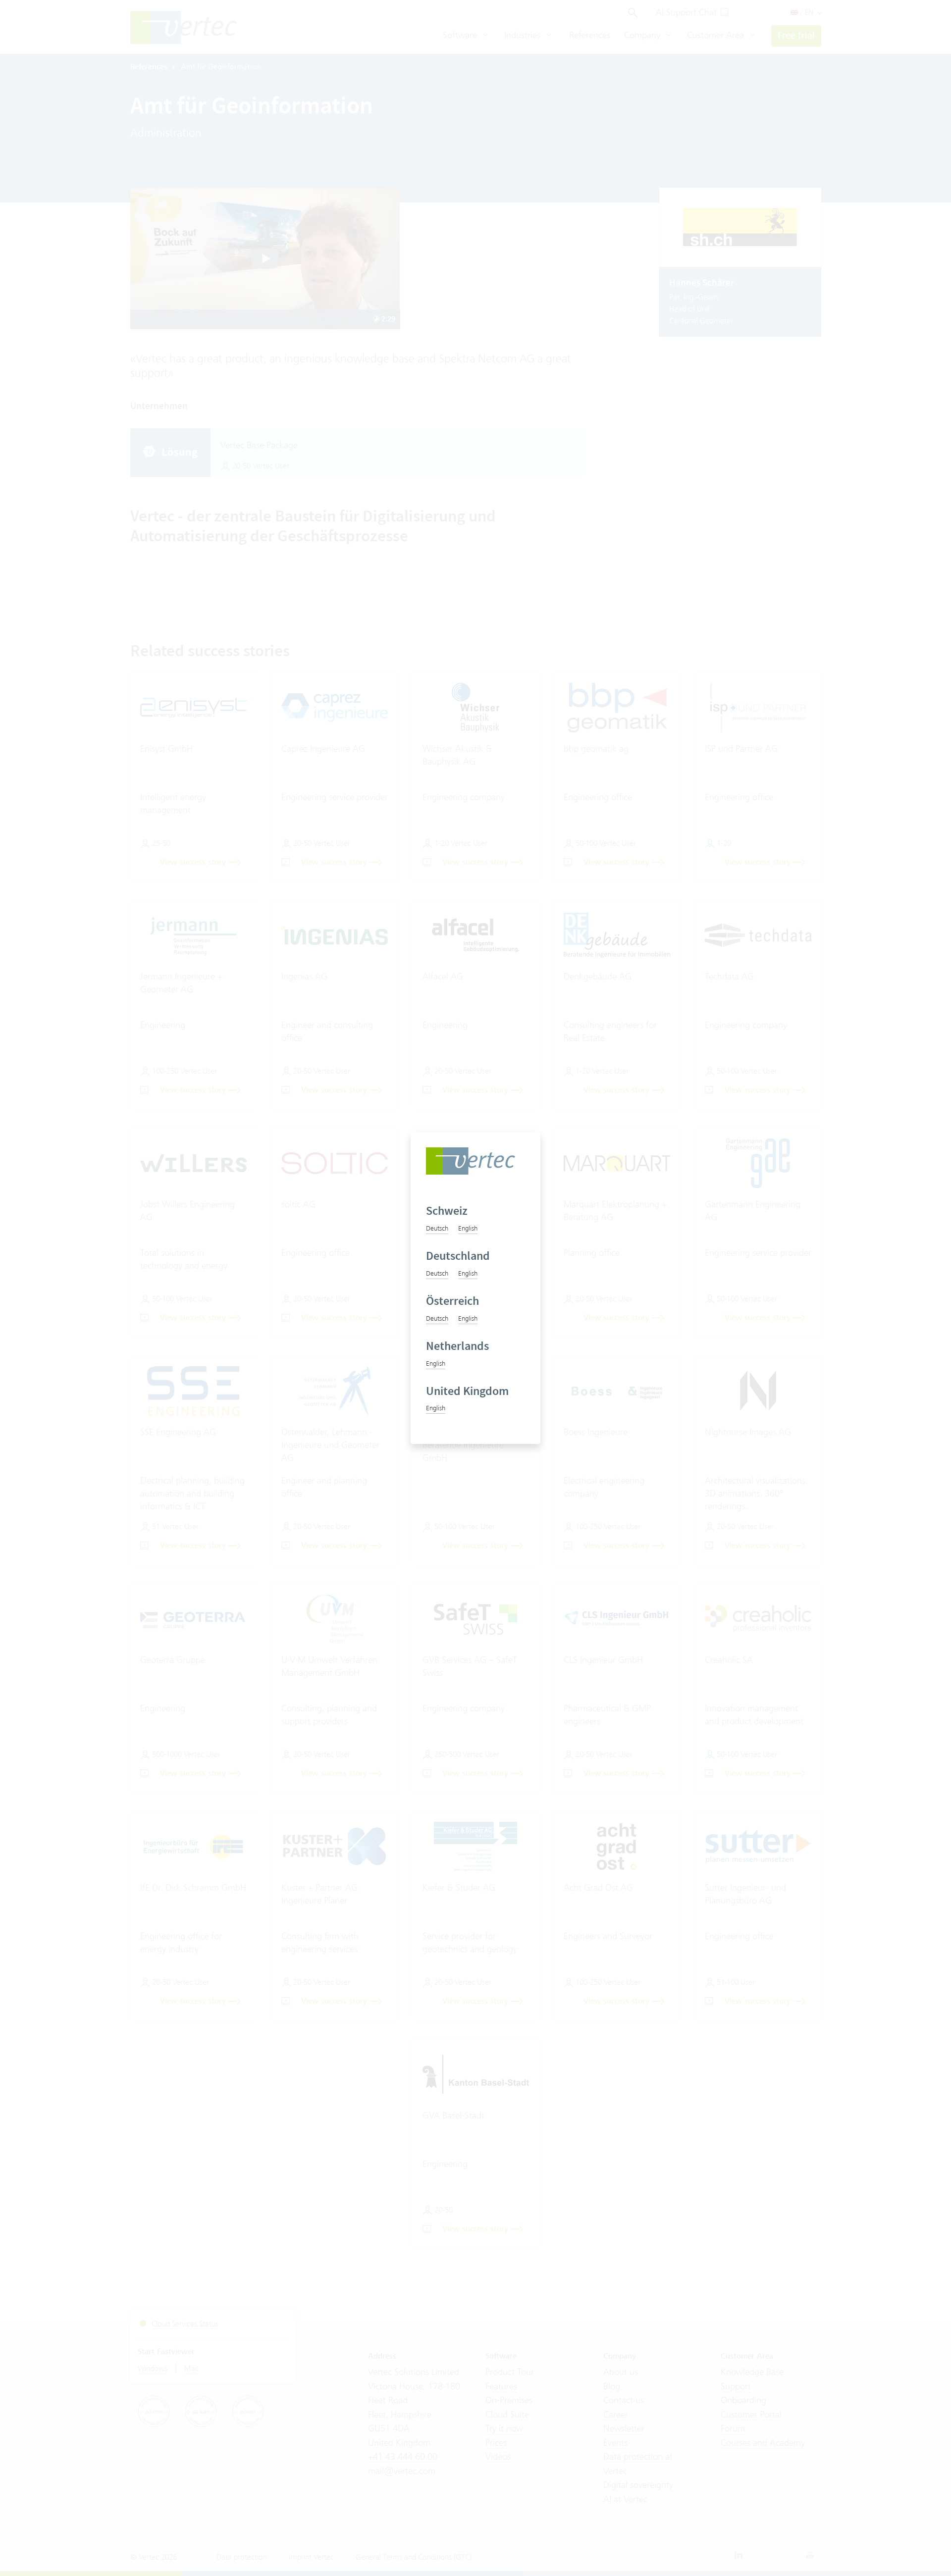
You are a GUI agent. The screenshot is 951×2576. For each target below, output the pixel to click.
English (468, 1228)
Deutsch (437, 1228)
